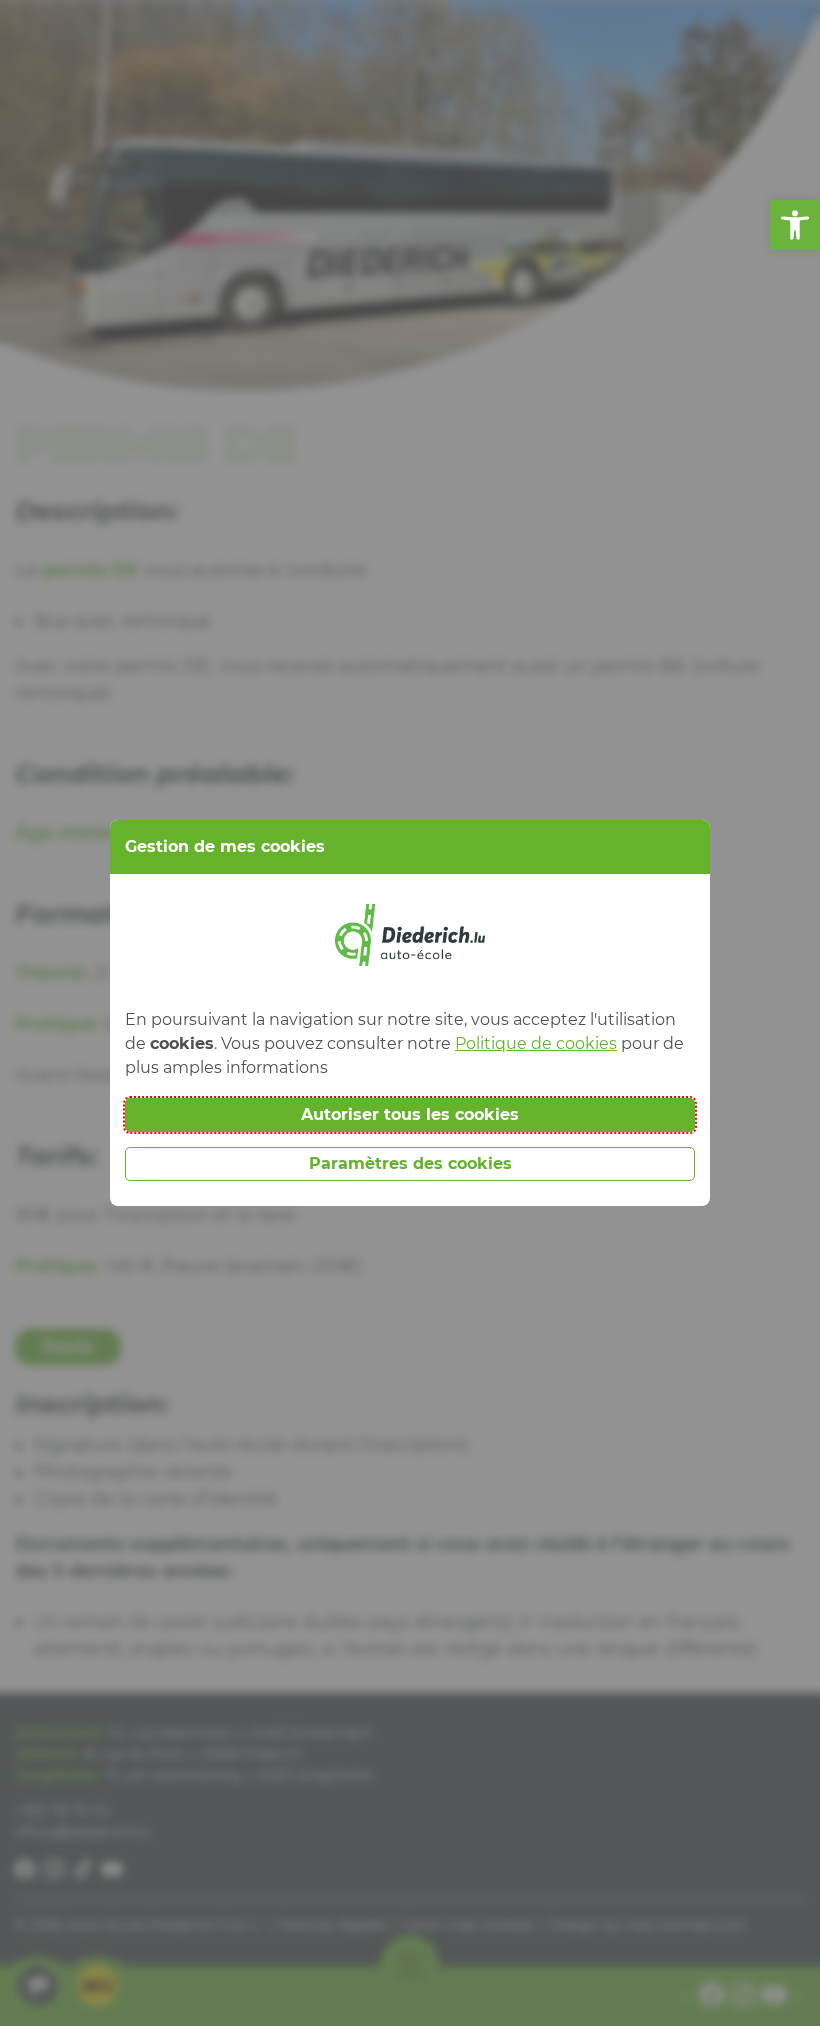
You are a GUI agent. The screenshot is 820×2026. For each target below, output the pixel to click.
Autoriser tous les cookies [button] (410, 1114)
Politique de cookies (536, 1043)
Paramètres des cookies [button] (410, 1163)
